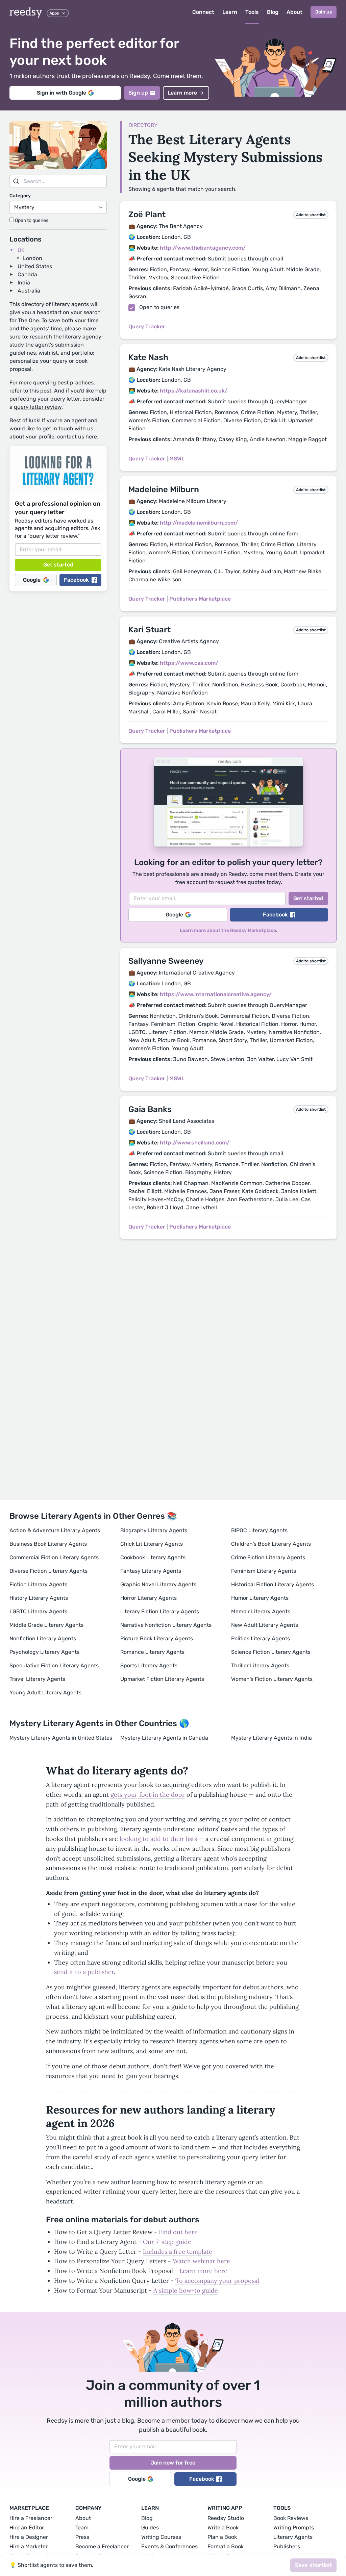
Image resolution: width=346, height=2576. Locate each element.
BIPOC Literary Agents (259, 1530)
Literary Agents (293, 2537)
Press (82, 2537)
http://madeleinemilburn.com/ (199, 523)
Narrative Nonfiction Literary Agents (166, 1625)
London (33, 258)
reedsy (26, 12)
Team (82, 2528)
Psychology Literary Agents (44, 1652)
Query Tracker (147, 326)
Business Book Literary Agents (48, 1544)
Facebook (76, 580)
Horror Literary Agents (149, 1598)
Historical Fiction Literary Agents (273, 1584)
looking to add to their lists (158, 1839)
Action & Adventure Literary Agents (55, 1530)
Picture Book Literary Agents (157, 1638)
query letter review (38, 407)
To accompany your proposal (217, 2281)
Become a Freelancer (102, 2546)
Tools (252, 12)
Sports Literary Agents (149, 1665)
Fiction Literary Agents (38, 1584)
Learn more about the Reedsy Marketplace (228, 930)
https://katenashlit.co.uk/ (194, 391)
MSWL (177, 459)
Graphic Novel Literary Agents (158, 1584)
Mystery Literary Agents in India (271, 1738)
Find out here (178, 2232)
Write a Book (223, 2528)
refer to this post (30, 391)
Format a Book (226, 2546)
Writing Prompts (294, 2528)
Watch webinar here (201, 2261)
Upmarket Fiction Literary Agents (162, 1679)
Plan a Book (222, 2537)
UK (21, 250)
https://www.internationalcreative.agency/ (216, 994)
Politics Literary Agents (261, 1638)
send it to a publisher (84, 1972)
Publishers (287, 2546)
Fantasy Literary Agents (151, 1571)
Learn (230, 12)
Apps (54, 13)
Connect (203, 12)
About (294, 12)
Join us (324, 12)
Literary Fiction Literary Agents (160, 1611)
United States (35, 266)
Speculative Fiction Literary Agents (54, 1665)
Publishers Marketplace (200, 599)
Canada (27, 274)
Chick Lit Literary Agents (152, 1544)
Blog (273, 12)
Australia (29, 291)
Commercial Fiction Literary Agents (54, 1557)
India (24, 283)
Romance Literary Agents (152, 1652)
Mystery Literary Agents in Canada (164, 1738)
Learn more (182, 93)
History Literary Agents (39, 1598)
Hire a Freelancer (31, 2518)
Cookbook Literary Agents (153, 1557)
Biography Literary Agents (154, 1530)
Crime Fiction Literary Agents (268, 1557)
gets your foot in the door (148, 1795)
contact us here (77, 437)
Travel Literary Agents (37, 1679)
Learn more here (203, 2271)
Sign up (138, 93)
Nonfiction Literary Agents (43, 1638)
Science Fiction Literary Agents (271, 1652)
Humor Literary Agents (260, 1598)
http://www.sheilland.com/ (195, 1143)
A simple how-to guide (186, 2290)
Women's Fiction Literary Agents (272, 1679)
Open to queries (31, 220)
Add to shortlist (311, 215)
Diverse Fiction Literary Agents (48, 1571)
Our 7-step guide (167, 2242)
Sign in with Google (61, 93)
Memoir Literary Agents (261, 1611)
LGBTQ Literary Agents (38, 1611)
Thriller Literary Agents (260, 1665)
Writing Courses (161, 2537)
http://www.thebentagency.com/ (203, 248)
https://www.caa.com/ (189, 663)
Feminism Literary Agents (264, 1571)
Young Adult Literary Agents (45, 1693)
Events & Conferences (169, 2546)
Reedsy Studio (226, 2518)
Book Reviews (291, 2518)
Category (20, 196)
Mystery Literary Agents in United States (61, 1738)
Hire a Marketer (29, 2546)
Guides (150, 2528)
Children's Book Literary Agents (271, 1544)
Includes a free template (178, 2252)
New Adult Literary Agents (265, 1625)
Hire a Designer (29, 2537)
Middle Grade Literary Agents (46, 1625)
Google (32, 580)
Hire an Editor (27, 2528)
